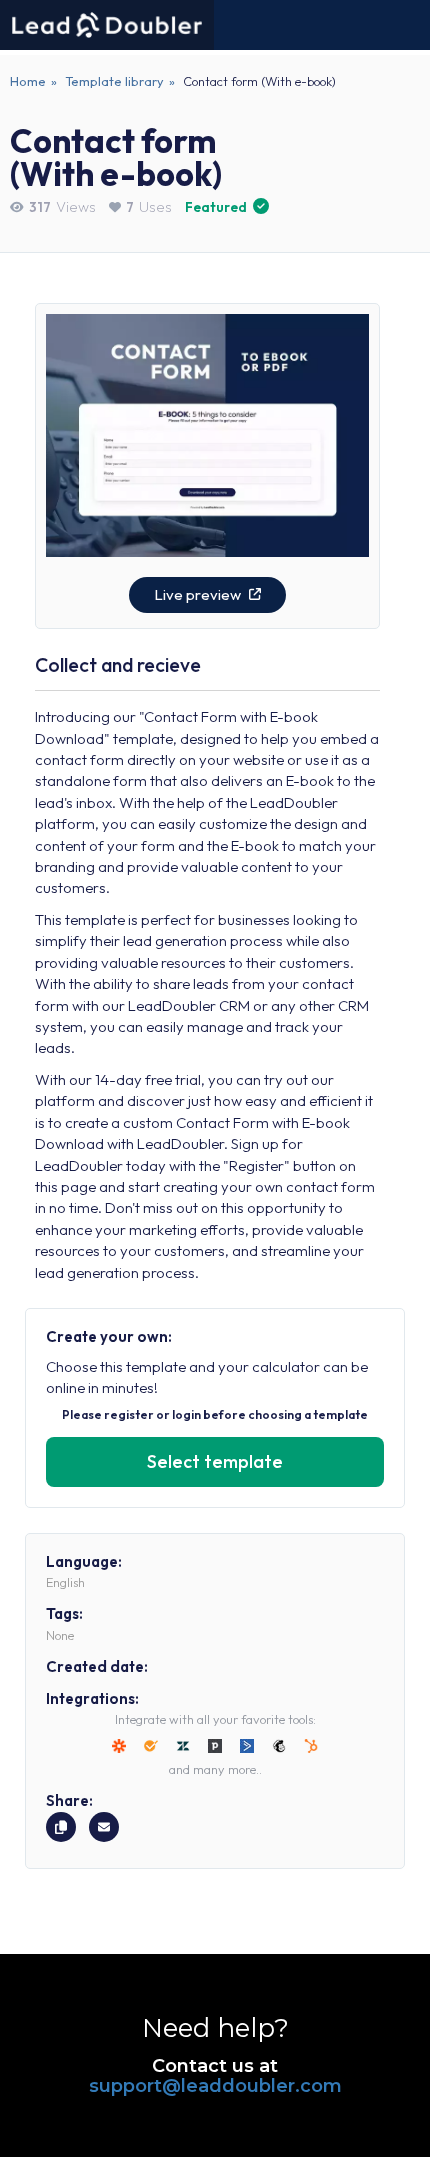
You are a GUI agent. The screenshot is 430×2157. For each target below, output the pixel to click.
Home (28, 81)
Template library (114, 81)
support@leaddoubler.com (215, 2086)
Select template (215, 1461)
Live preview (199, 594)
